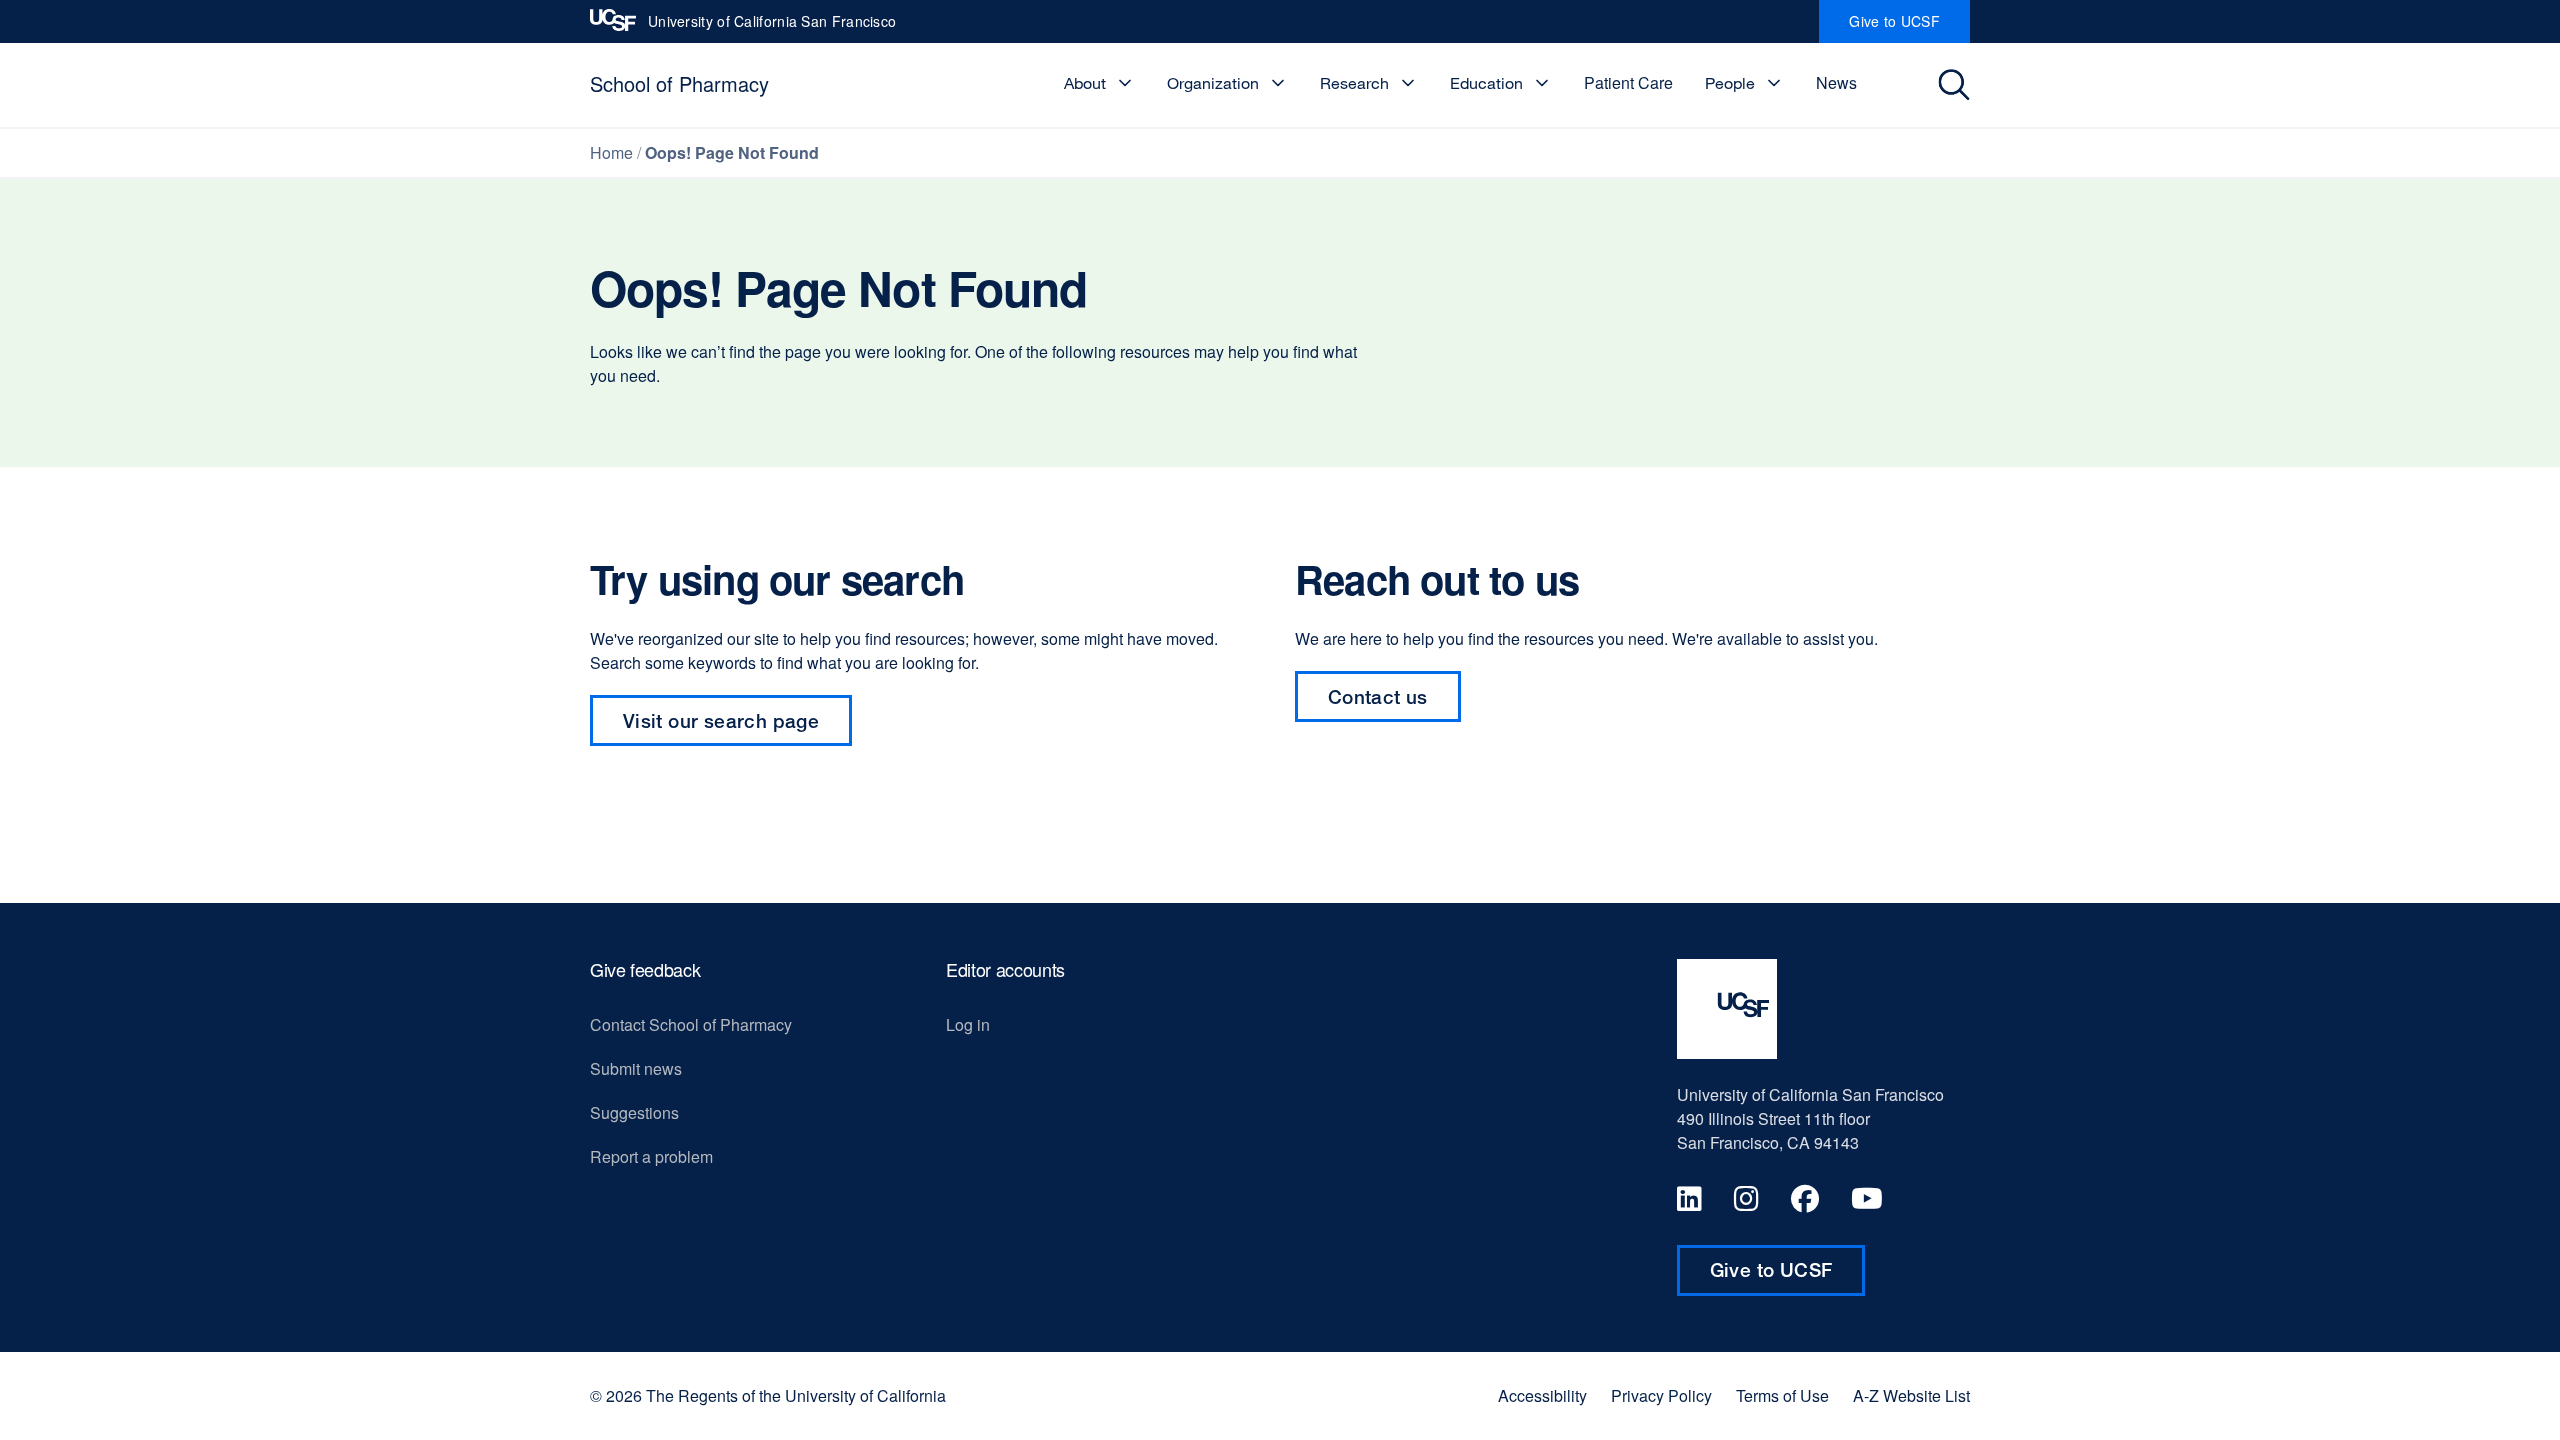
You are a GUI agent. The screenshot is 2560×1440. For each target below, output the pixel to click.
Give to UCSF (1909, 27)
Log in (968, 1024)
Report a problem (651, 1156)
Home (611, 152)
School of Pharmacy (679, 83)
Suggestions (634, 1112)
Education (1486, 83)
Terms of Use (1782, 1396)
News (1836, 82)
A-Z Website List (1911, 1396)
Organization (1213, 83)
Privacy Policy (1661, 1396)
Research (1354, 83)
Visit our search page (721, 720)
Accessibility (1542, 1396)
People (1730, 83)
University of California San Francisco (772, 27)
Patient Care (1628, 82)
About (1085, 83)
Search (1956, 85)
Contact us (1378, 696)
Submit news (636, 1068)
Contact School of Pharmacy (691, 1024)
